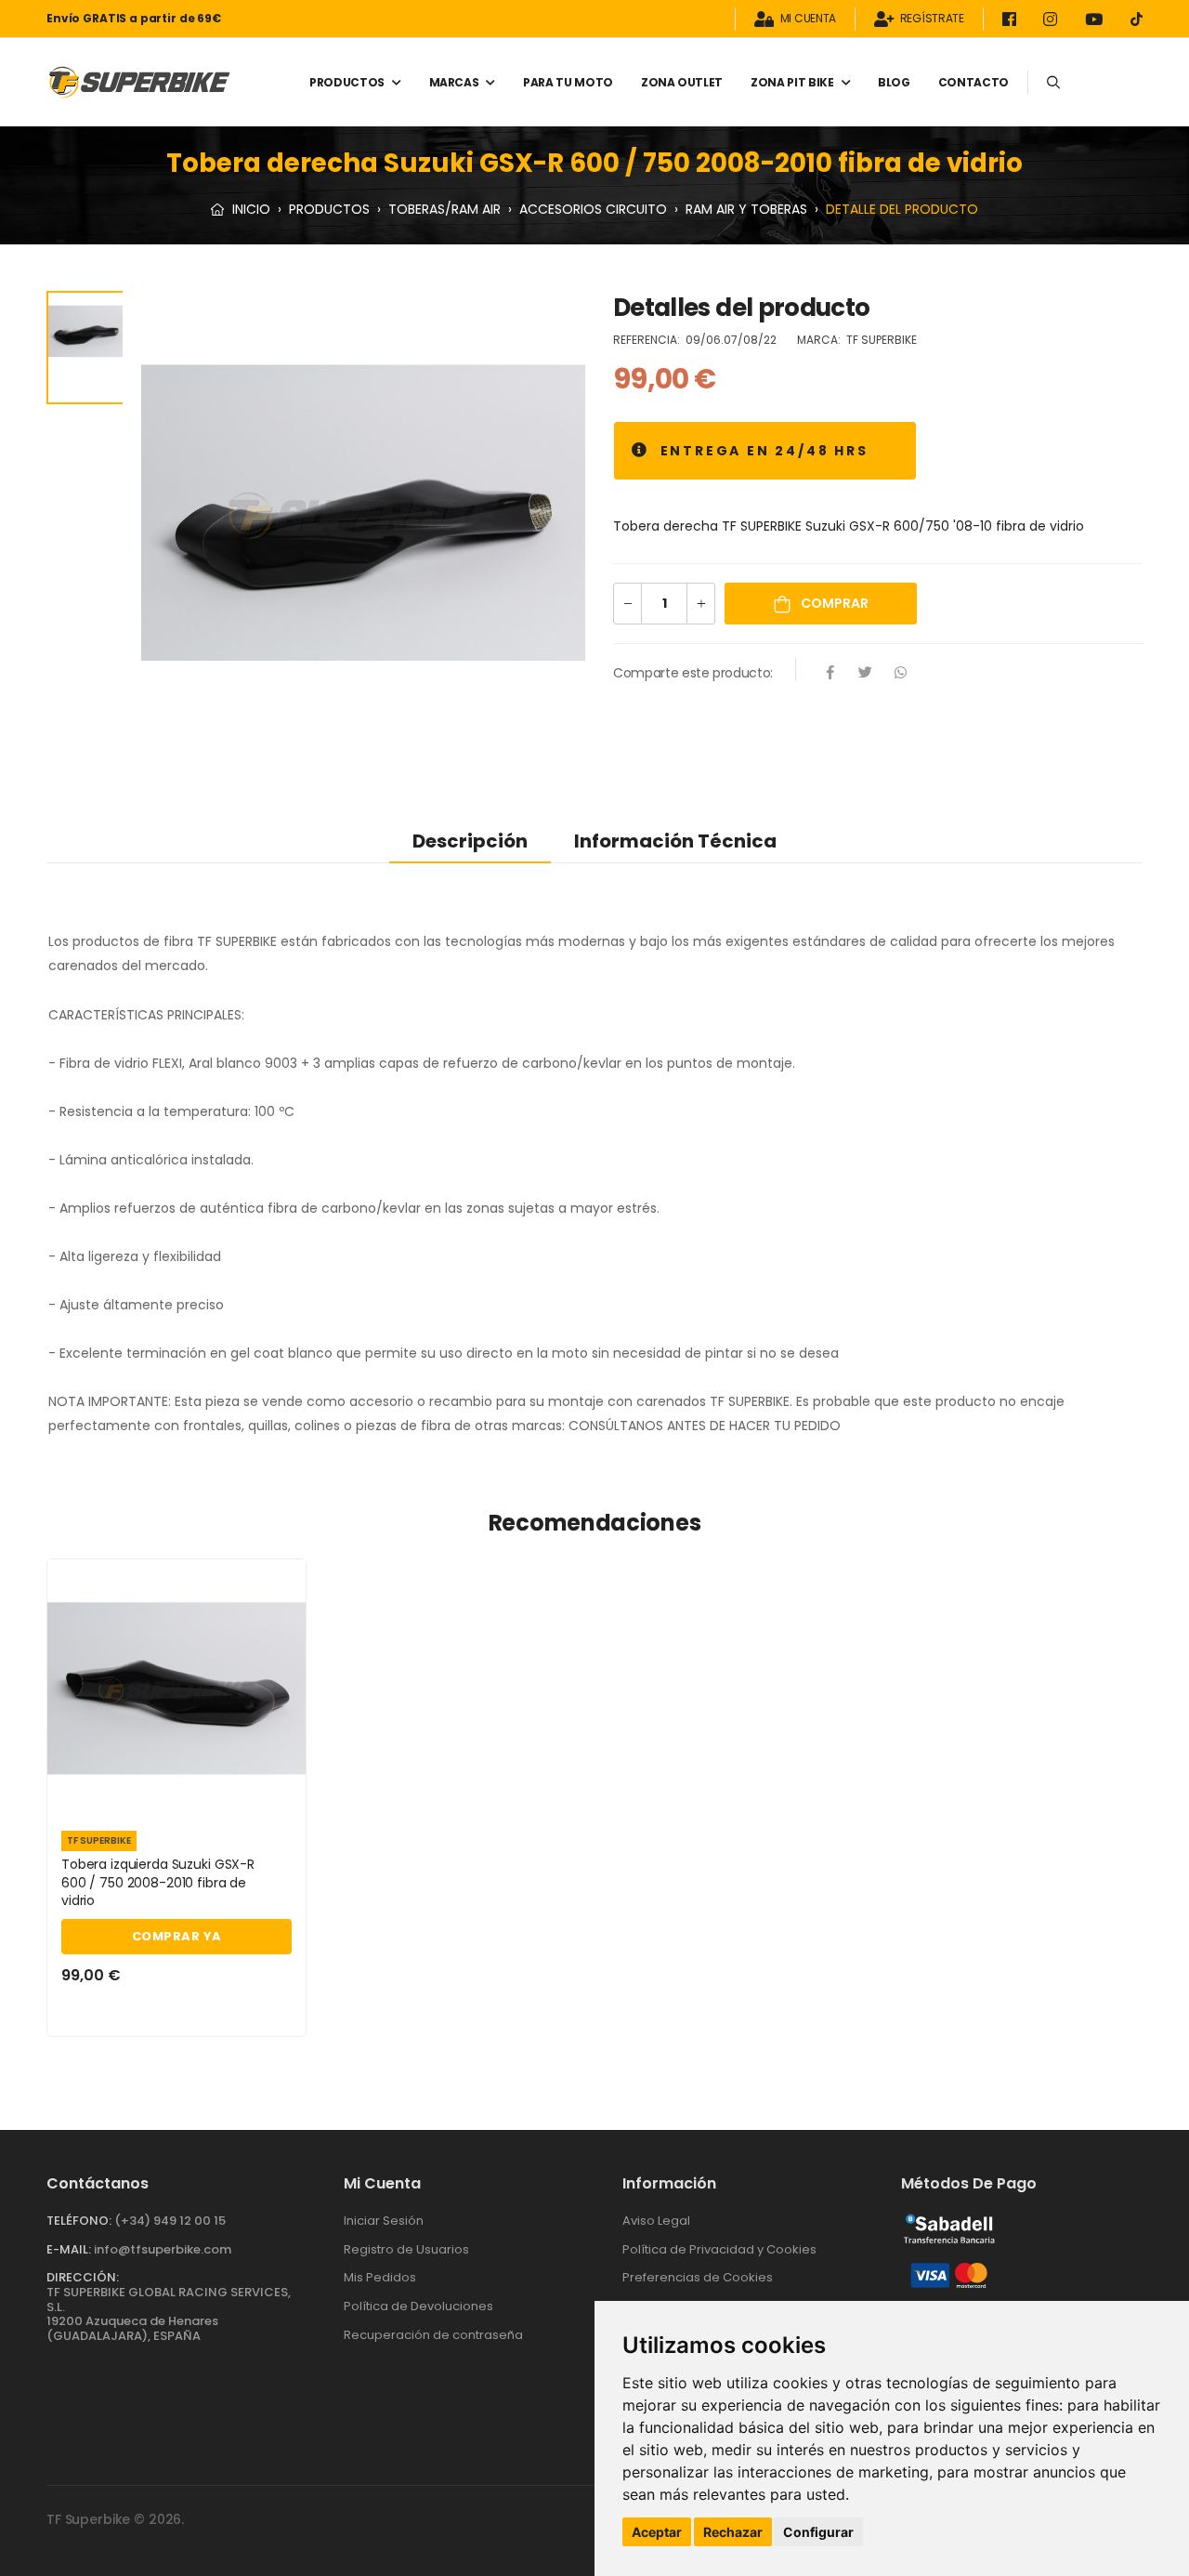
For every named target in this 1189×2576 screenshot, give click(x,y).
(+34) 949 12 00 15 (170, 2221)
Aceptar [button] (657, 2532)
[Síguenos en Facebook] (1013, 19)
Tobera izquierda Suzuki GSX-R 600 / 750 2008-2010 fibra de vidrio (158, 1882)
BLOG (894, 82)
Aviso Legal (656, 2221)
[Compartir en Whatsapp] (901, 674)
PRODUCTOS (347, 82)
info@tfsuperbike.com (163, 2249)
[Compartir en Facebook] (830, 674)
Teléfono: (79, 2221)
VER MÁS (176, 1794)
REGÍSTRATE (932, 19)
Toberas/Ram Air (444, 209)
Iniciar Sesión (384, 2221)
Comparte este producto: (693, 673)
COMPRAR (833, 603)
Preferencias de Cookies (698, 2277)
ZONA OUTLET (682, 82)
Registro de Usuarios (406, 2249)
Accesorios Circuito (593, 209)
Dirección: (83, 2277)
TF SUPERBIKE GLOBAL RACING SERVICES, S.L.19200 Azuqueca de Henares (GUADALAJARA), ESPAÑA (169, 2314)
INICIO (249, 209)
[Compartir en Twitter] (866, 674)
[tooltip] (640, 451)
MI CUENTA (808, 19)
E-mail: (69, 2249)
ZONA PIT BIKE (792, 82)
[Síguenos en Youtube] (1097, 19)
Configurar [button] (818, 2532)
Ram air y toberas (746, 209)
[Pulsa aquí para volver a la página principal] (139, 82)
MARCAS (454, 82)
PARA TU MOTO (568, 82)
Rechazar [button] (733, 2532)
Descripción (470, 841)
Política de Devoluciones (418, 2306)
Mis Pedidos (380, 2277)
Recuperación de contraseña (433, 2335)
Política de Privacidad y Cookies (719, 2249)
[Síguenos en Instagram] (1053, 19)
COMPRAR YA (177, 1936)
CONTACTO (973, 82)
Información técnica (675, 841)
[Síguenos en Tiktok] (1137, 19)
